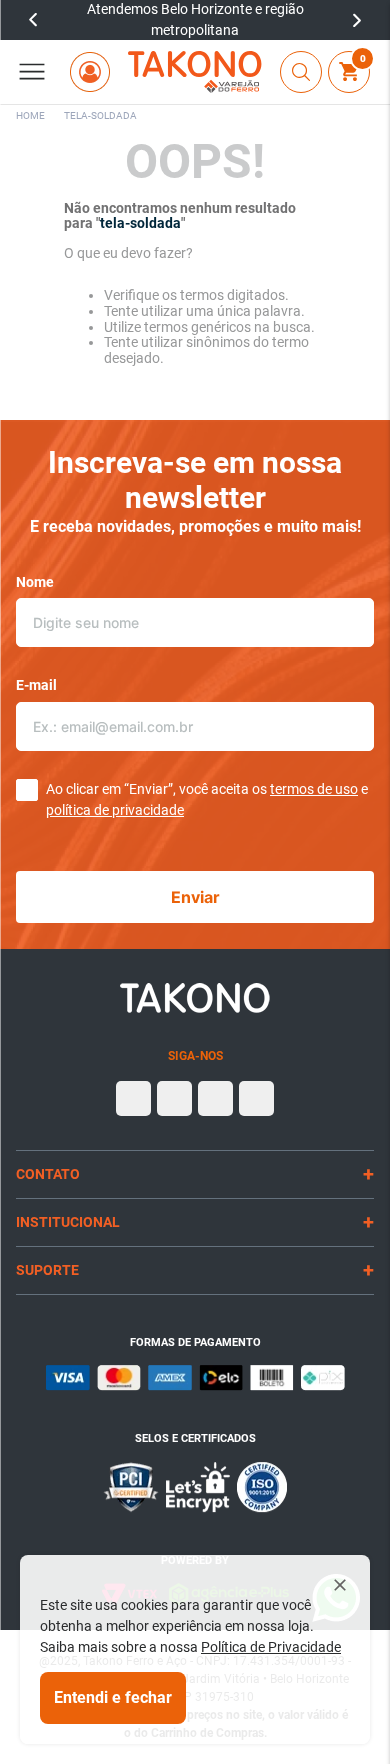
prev (33, 20)
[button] (32, 72)
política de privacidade (115, 810)
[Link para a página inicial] (30, 116)
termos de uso (314, 789)
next (357, 20)
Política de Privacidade (271, 1647)
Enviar (195, 897)
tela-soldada (100, 115)
